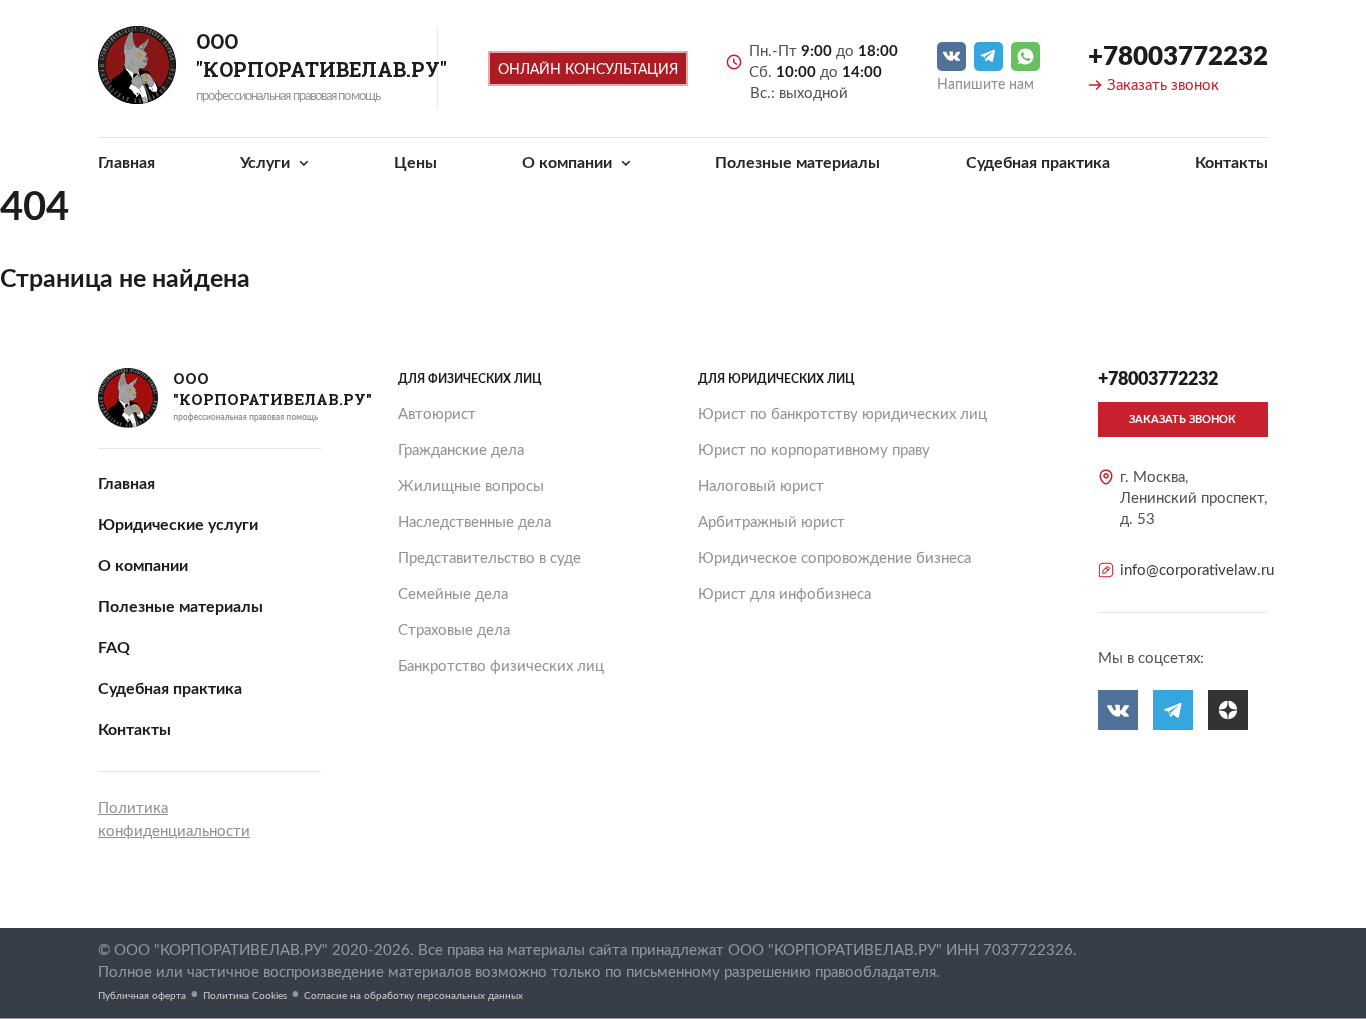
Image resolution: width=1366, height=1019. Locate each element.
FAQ (114, 648)
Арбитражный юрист (771, 522)
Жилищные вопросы (471, 486)
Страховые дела (454, 630)
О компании (569, 163)
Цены (415, 163)
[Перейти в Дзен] (1228, 710)
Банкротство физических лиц (501, 666)
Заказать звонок (1163, 85)
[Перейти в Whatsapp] (1025, 56)
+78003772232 (1178, 57)
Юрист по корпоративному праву (814, 450)
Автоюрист (437, 414)
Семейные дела (453, 594)
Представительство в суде (489, 558)
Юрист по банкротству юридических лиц (842, 414)
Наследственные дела (474, 522)
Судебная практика (1038, 163)
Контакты (1231, 163)
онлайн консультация (588, 70)
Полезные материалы (797, 163)
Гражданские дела (461, 450)
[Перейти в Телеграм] (988, 56)
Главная (126, 163)
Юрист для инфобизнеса (784, 594)
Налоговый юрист (761, 486)
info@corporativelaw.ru (1197, 570)
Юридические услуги (178, 525)
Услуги (267, 163)
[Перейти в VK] (951, 56)
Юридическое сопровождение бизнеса (834, 558)
